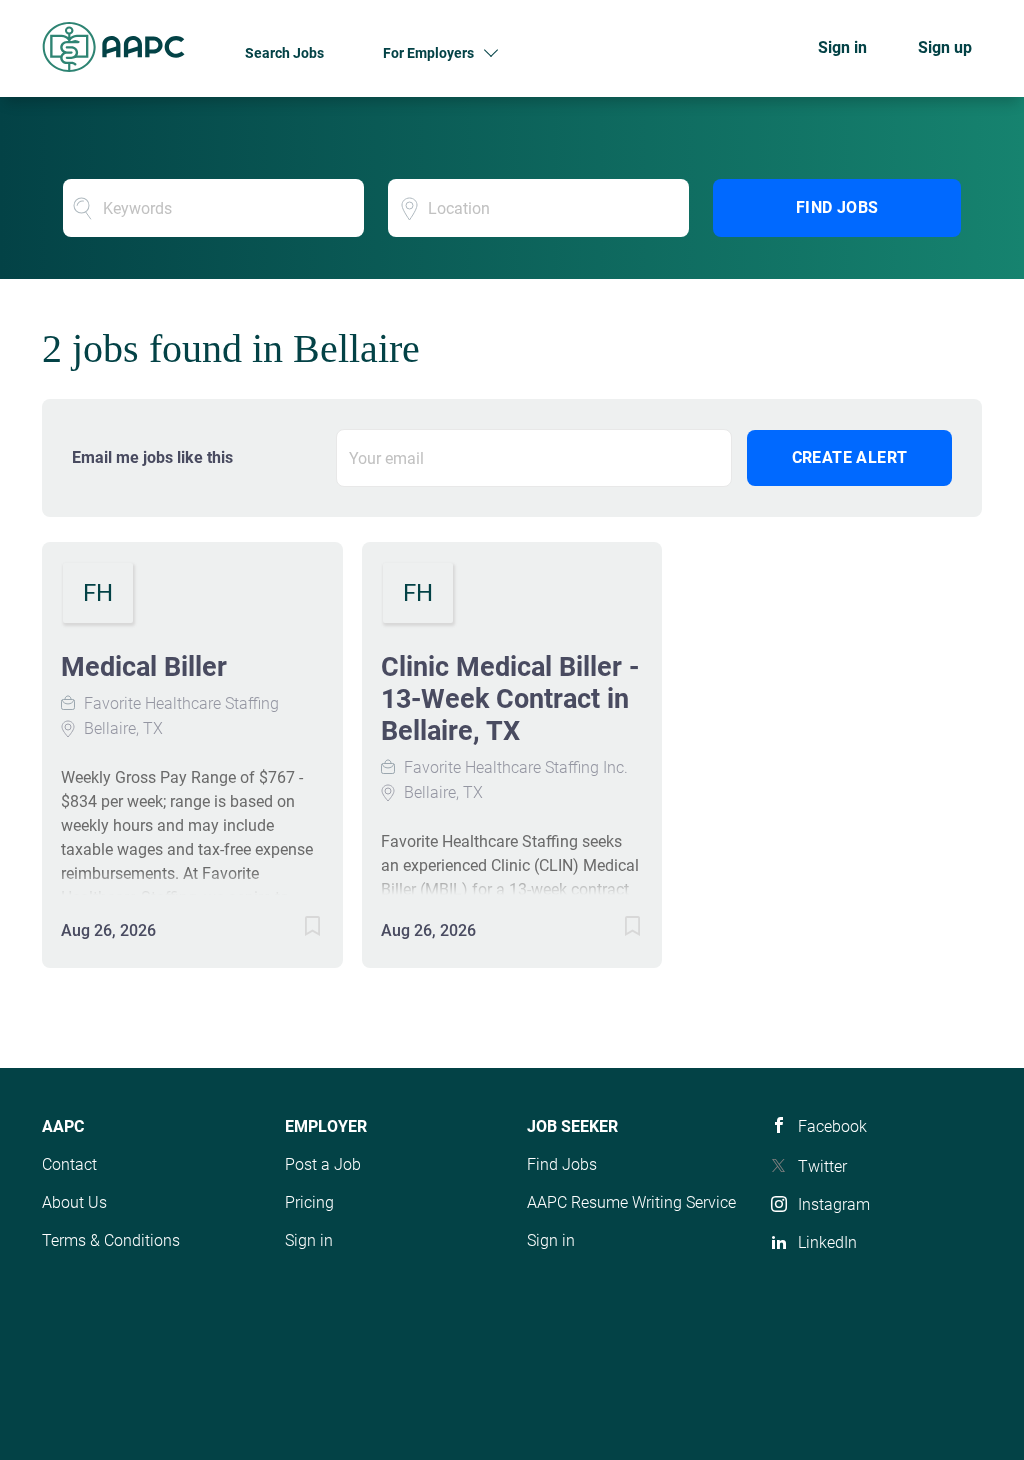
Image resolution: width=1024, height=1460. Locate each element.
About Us (74, 1202)
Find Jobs (837, 207)
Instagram (834, 1204)
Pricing (309, 1202)
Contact (69, 1164)
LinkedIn (827, 1242)
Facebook (832, 1126)
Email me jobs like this (152, 457)
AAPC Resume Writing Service (631, 1202)
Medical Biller (144, 667)
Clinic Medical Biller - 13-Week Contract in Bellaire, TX (510, 699)
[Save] (293, 929)
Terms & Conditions (111, 1240)
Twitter (822, 1166)
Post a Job (323, 1164)
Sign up (945, 47)
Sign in (842, 47)
